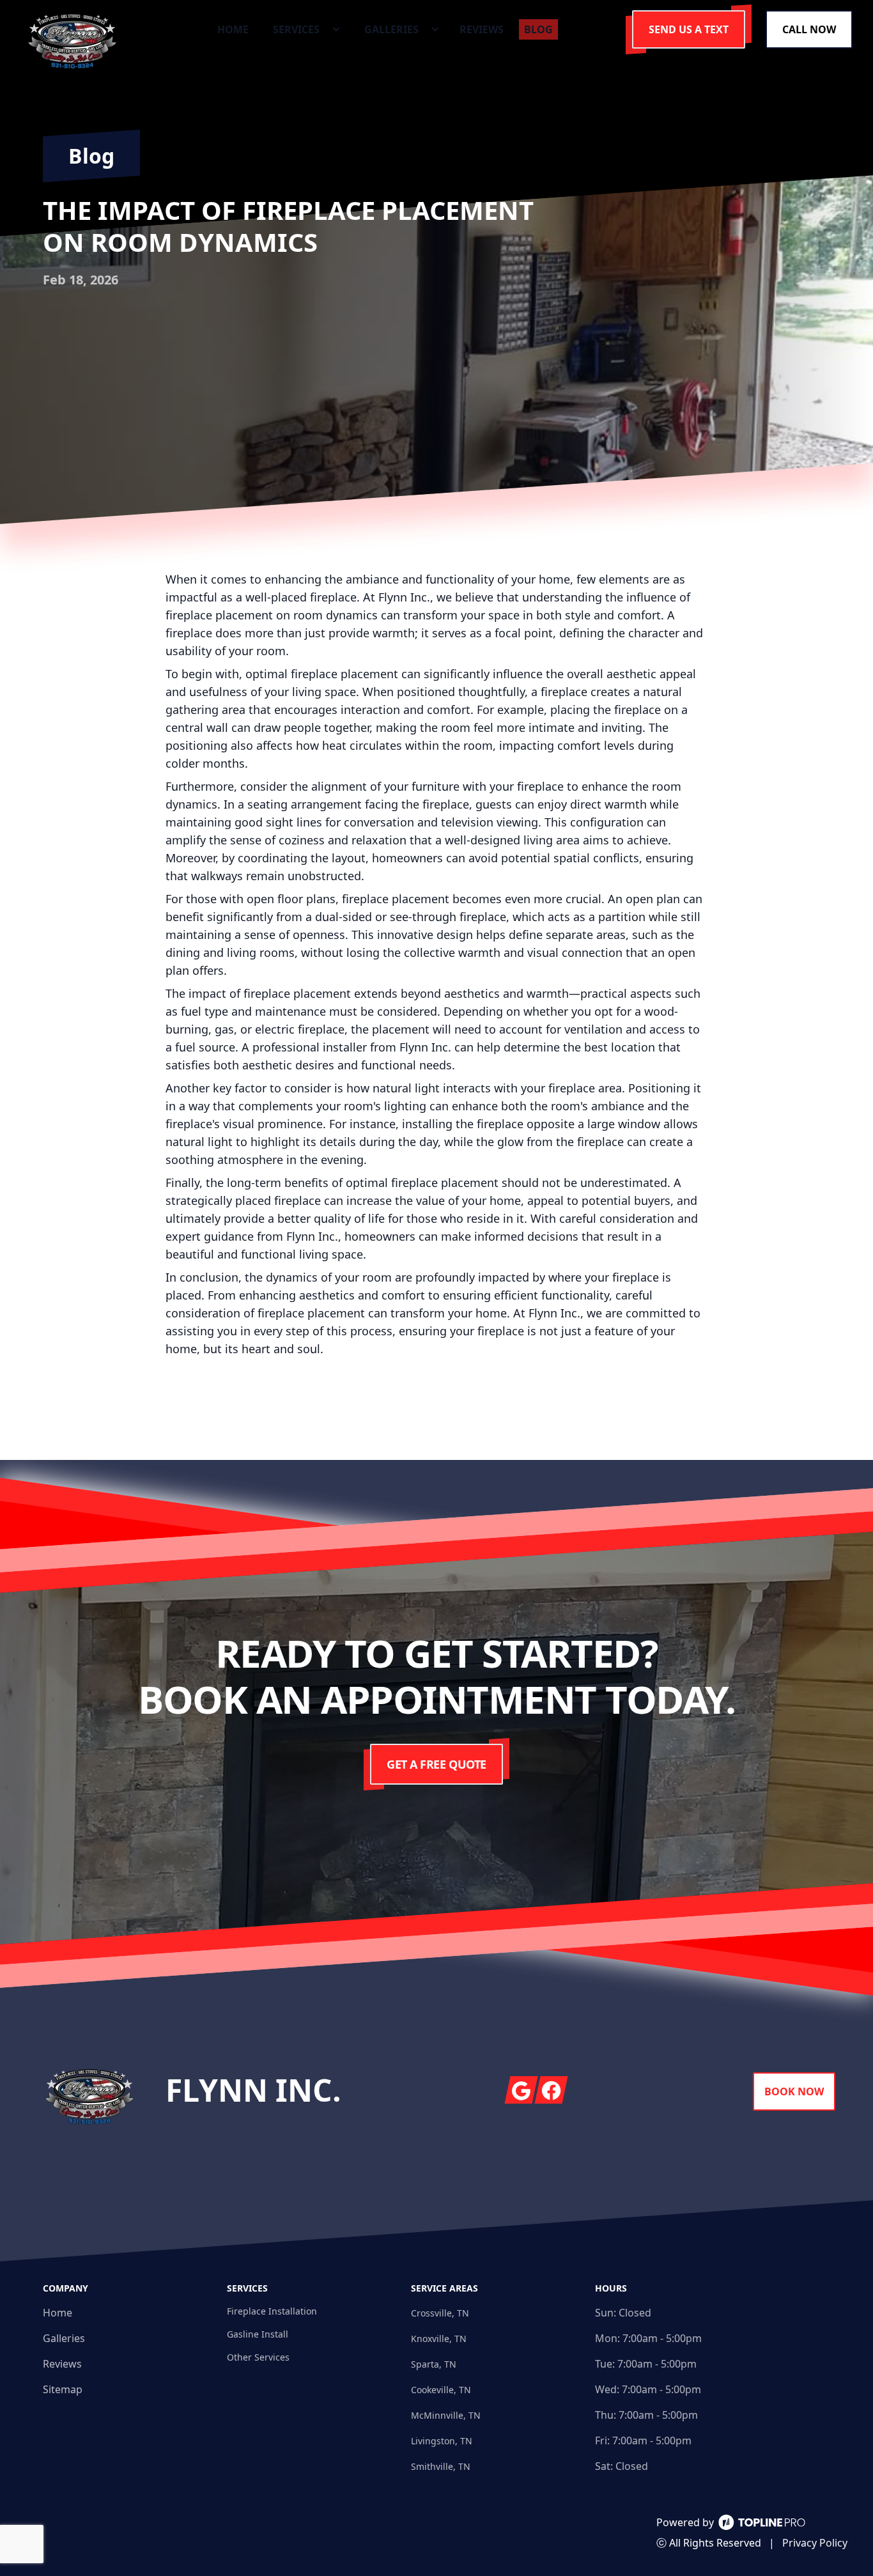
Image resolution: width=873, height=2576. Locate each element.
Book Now (794, 2091)
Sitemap (63, 2389)
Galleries (64, 2338)
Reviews (62, 2364)
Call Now (809, 29)
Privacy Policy (815, 2543)
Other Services (258, 2357)
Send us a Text (689, 29)
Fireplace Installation (272, 2311)
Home (58, 2313)
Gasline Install (258, 2334)
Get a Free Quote (436, 1764)
